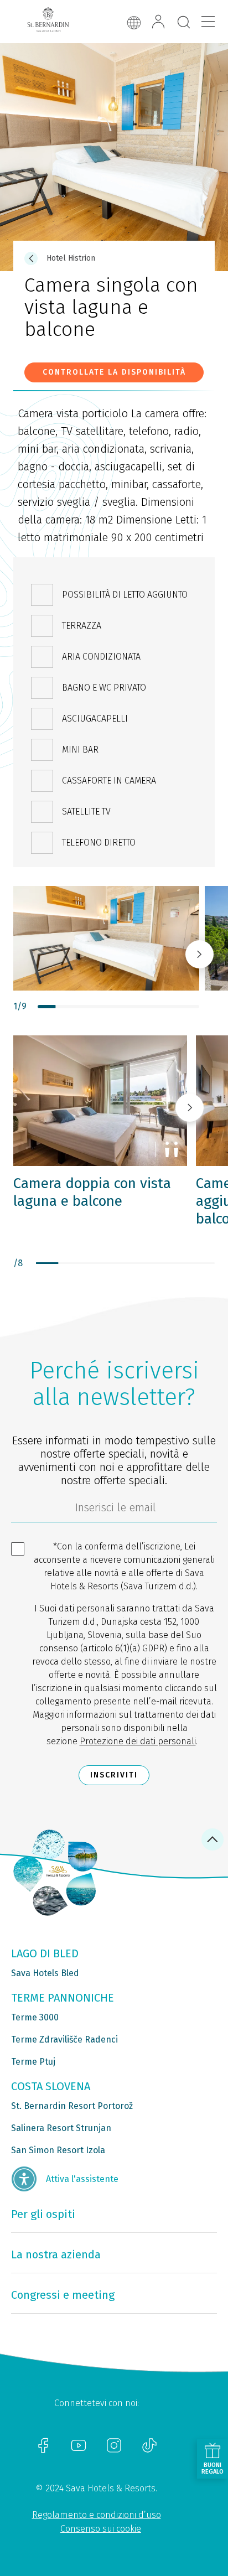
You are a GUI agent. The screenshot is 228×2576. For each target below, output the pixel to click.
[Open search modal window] (184, 23)
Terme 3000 (35, 2017)
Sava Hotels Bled (45, 1973)
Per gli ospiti (43, 2214)
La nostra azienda (56, 2254)
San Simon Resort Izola (58, 2150)
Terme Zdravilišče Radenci (64, 2039)
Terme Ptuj (33, 2062)
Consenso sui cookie (101, 2529)
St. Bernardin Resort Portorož (72, 2106)
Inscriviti (114, 1775)
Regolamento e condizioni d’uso (97, 2515)
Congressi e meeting (63, 2295)
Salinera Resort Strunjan (61, 2128)
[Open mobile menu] (208, 22)
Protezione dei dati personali (138, 1741)
